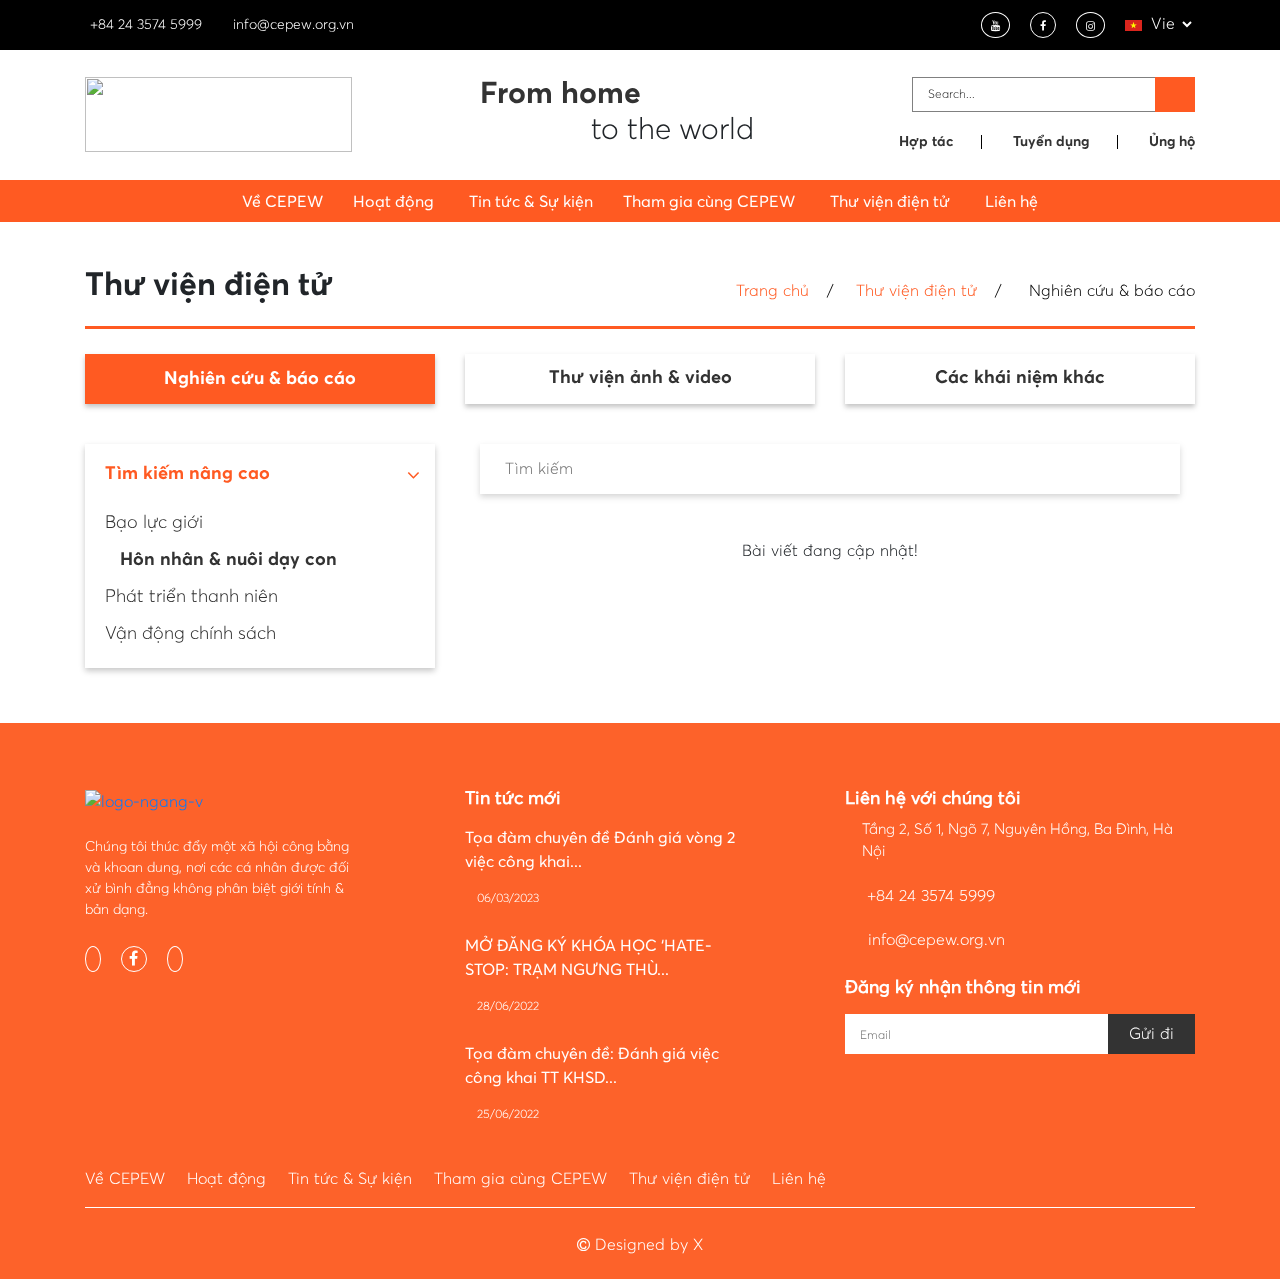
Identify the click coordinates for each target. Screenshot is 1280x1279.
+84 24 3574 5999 (146, 25)
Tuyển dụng (1051, 142)
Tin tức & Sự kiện (531, 202)
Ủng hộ (1172, 142)
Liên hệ (1011, 202)
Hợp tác (926, 142)
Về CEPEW (282, 202)
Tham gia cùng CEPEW (520, 1179)
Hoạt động (226, 1179)
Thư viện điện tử (916, 291)
